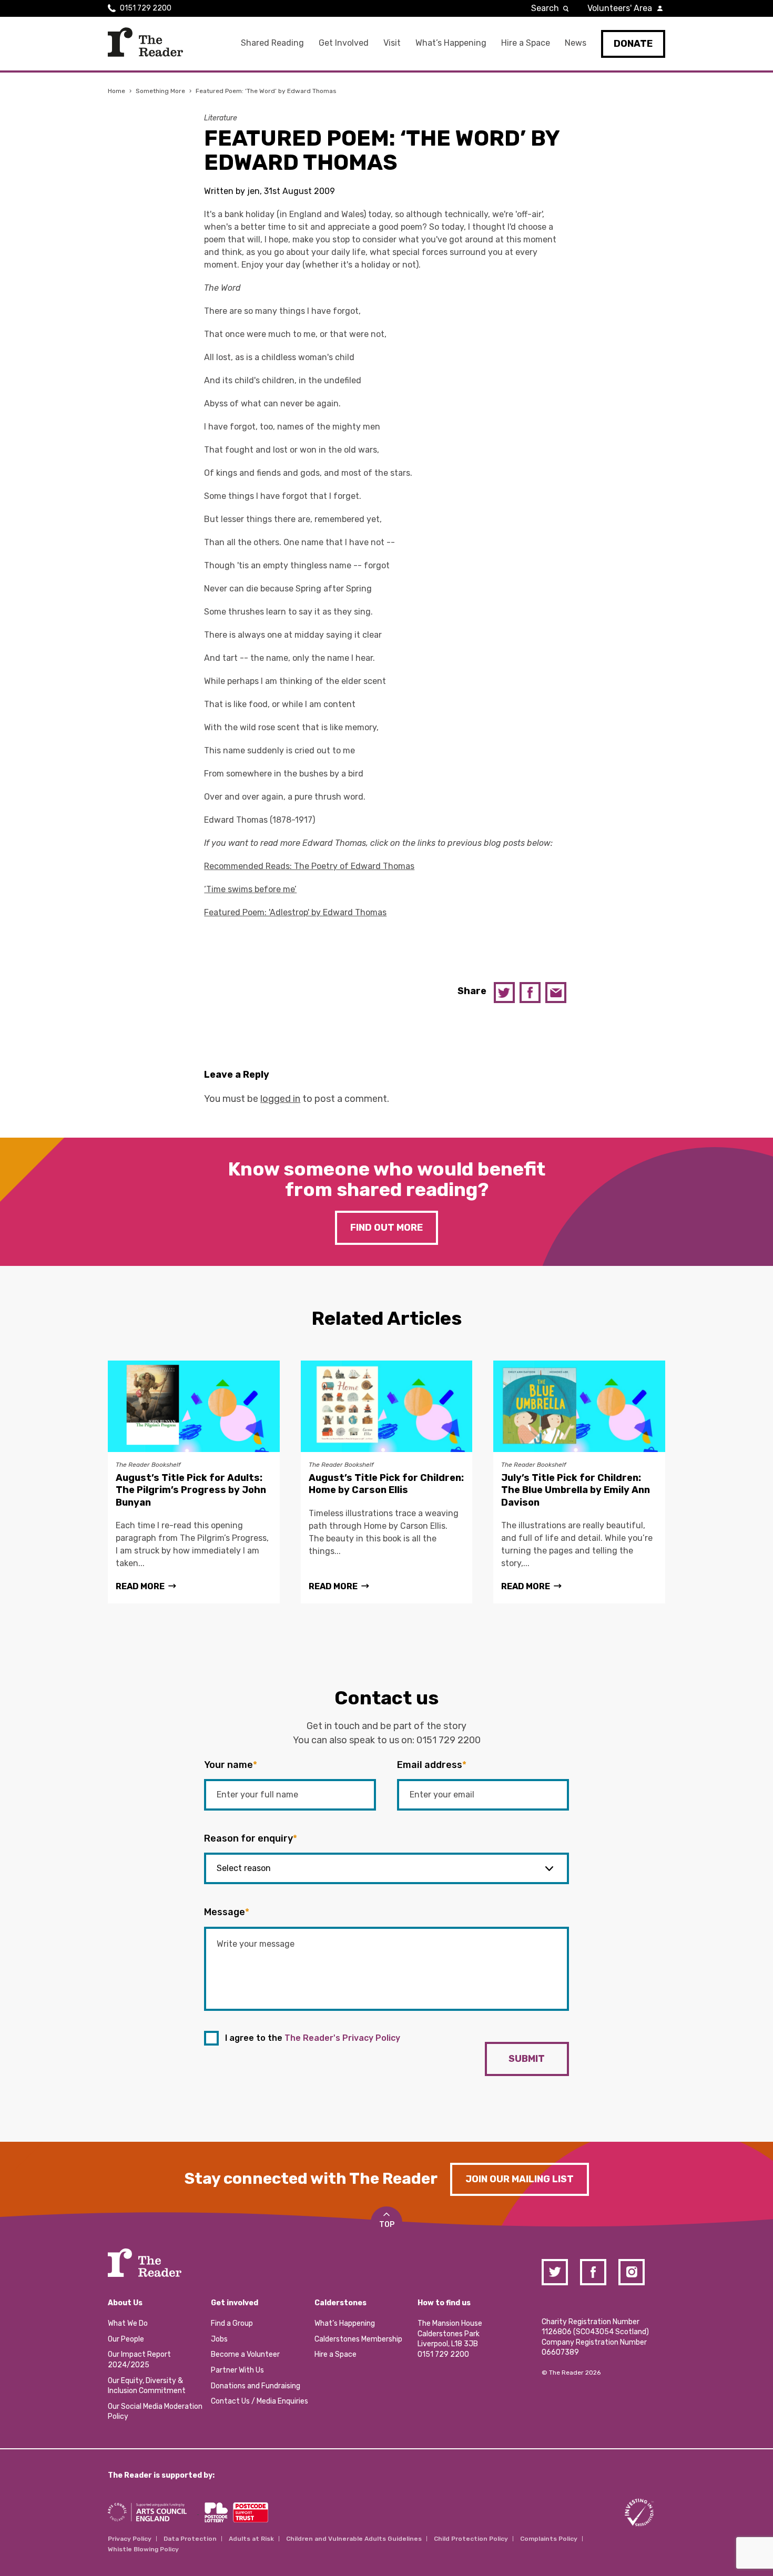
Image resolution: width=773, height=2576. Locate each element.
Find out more (387, 1228)
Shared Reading (272, 43)
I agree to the (313, 2038)
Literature (221, 118)
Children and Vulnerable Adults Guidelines (354, 2539)
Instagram (632, 2272)
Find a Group (232, 2323)
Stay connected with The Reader (311, 2179)
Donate (633, 44)
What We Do (128, 2323)
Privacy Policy (130, 2539)
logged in (280, 1099)
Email (556, 993)
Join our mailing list (520, 2179)
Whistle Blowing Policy (143, 2549)
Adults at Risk (251, 2539)
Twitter (504, 993)
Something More (160, 91)
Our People (126, 2339)
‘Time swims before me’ (250, 889)
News (576, 43)
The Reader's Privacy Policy (342, 2038)
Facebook (530, 993)
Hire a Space (526, 43)
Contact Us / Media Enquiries (260, 2401)
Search (545, 8)
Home (116, 91)
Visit (392, 43)
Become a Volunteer (245, 2354)
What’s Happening (451, 43)
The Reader (145, 42)
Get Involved (344, 43)
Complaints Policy (549, 2539)
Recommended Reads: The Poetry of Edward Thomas (309, 866)
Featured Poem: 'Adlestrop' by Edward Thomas (295, 912)
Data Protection (190, 2539)
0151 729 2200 (146, 8)
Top (387, 2225)
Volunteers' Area (620, 8)
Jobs (219, 2339)
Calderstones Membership (358, 2339)
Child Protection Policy (471, 2539)
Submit (527, 2059)
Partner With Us (237, 2370)
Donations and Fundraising (256, 2386)
